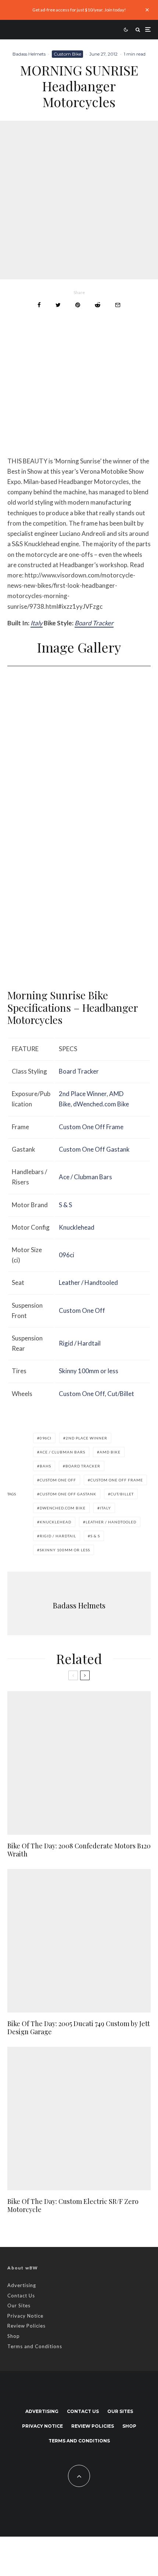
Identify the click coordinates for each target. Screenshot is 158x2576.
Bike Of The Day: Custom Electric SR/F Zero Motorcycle (73, 2206)
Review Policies (26, 2326)
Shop (14, 2336)
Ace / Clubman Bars (85, 1177)
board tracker (83, 1466)
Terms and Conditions (35, 2346)
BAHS (45, 1466)
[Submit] (98, 305)
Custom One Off (82, 1310)
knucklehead (55, 1522)
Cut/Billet (121, 1394)
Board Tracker (94, 623)
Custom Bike (67, 54)
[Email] (118, 305)
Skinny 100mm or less (89, 1371)
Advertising (22, 2285)
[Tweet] (58, 305)
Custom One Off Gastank (94, 1149)
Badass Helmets (29, 54)
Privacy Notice (25, 2316)
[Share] (39, 305)
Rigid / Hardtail (80, 1343)
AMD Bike (110, 1452)
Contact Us (21, 2296)
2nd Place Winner (83, 1094)
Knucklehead (77, 1227)
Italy (37, 623)
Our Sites (19, 2305)
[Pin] (78, 305)
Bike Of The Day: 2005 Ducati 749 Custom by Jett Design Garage (79, 2028)
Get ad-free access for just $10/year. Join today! (79, 10)
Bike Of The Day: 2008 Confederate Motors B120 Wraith (79, 1850)
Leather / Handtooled (88, 1282)
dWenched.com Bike (101, 1104)
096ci (67, 1255)
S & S (65, 1205)
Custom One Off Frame (91, 1127)
